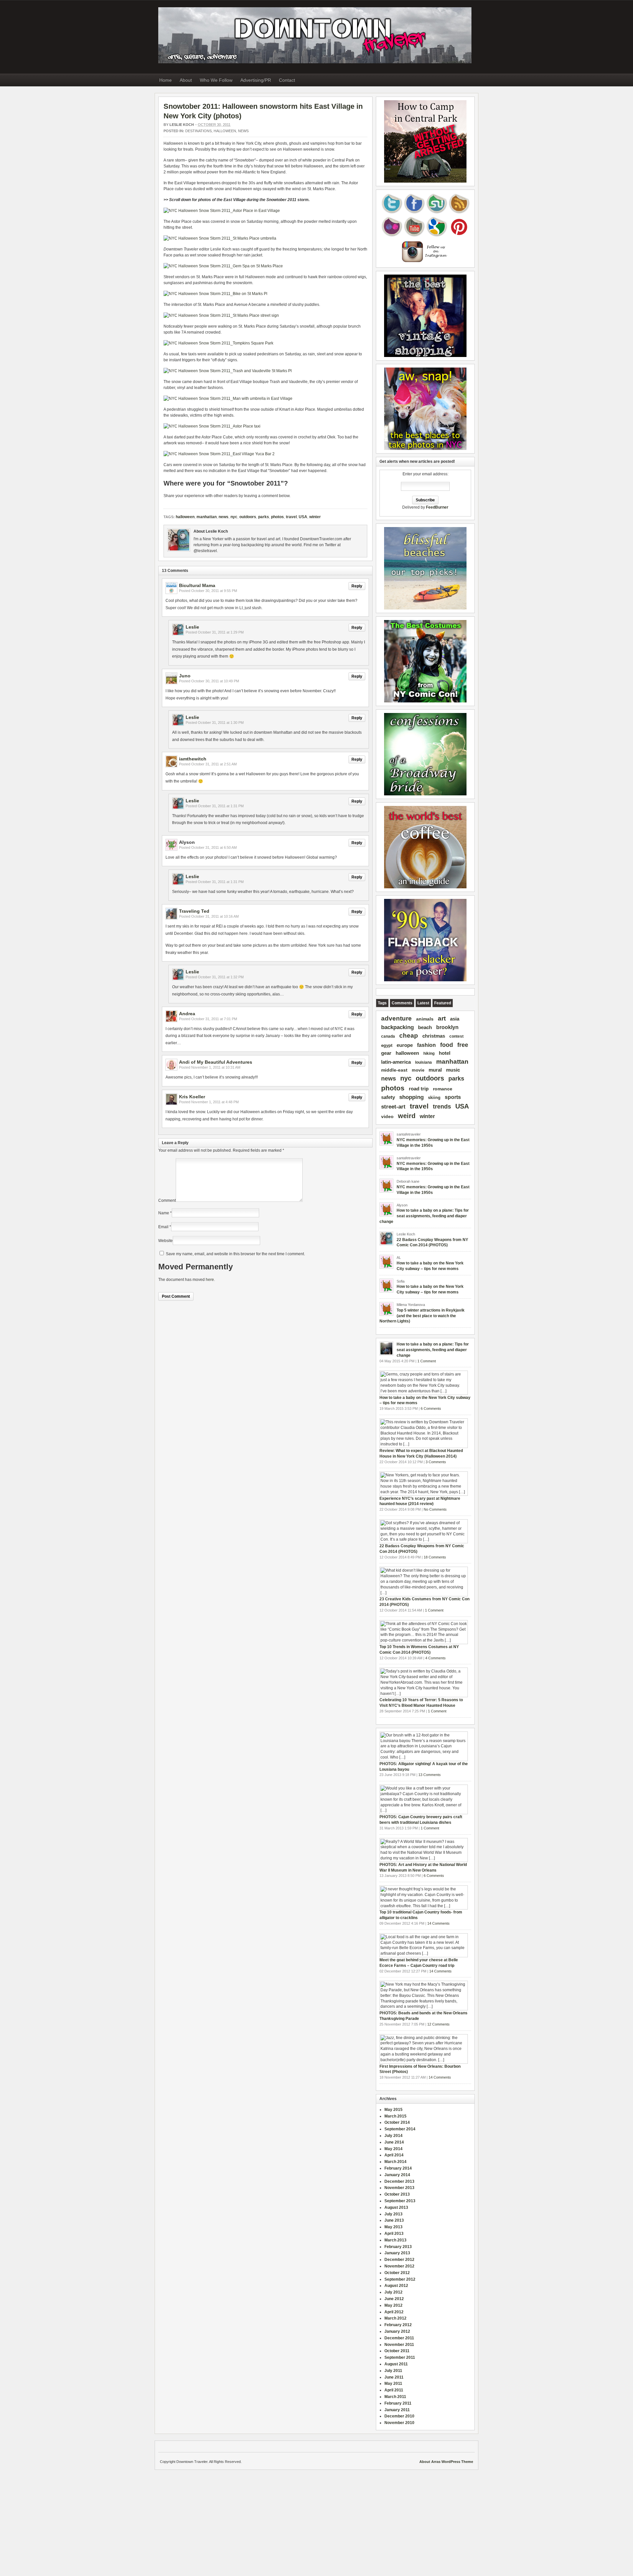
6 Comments (431, 1408)
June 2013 (394, 2220)
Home (166, 80)
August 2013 (396, 2207)
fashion (426, 1045)
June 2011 (394, 2377)
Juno (185, 676)
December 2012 (399, 2260)
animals (425, 1019)
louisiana (423, 1062)
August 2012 (396, 2286)
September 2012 (400, 2279)
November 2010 (399, 2423)
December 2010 (399, 2416)
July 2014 (393, 2136)
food (447, 1045)
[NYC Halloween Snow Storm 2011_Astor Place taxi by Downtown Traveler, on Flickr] (212, 426)
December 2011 (399, 2338)
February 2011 (398, 2403)
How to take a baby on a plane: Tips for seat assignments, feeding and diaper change (424, 1216)
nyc (234, 517)
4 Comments (436, 1658)
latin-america (396, 1062)
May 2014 (393, 2149)
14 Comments (438, 1923)
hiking (429, 1053)
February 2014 (398, 2168)
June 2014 (394, 2142)
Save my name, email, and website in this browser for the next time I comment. (235, 1254)
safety (388, 1097)
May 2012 (393, 2305)
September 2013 (400, 2201)
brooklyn (447, 1027)
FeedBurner (437, 507)
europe (405, 1045)
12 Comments (438, 2024)
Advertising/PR (256, 80)
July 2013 (393, 2214)
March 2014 (395, 2162)
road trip (419, 1089)
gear (386, 1053)
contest (456, 1036)
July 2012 (393, 2292)
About (186, 80)
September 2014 (400, 2129)
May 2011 (393, 2384)
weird (407, 1116)
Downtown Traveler (315, 35)
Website (166, 1241)
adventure (396, 1018)
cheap (409, 1036)
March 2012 (395, 2318)
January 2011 (397, 2410)
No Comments (435, 1509)
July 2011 (393, 2371)
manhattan (207, 517)
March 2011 (395, 2397)
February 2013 (398, 2247)
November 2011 (399, 2345)
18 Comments (435, 1557)
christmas (434, 1036)
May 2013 (393, 2227)
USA (303, 517)
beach (425, 1027)
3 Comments (436, 1462)
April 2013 (394, 2234)
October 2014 (397, 2122)
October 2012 (397, 2273)
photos (277, 517)
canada (388, 1036)
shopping (411, 1097)
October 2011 (397, 2351)
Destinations (198, 131)
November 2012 (399, 2266)
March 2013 (395, 2240)
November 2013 (399, 2188)
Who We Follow (216, 80)
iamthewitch (193, 759)
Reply (357, 586)
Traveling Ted (194, 911)
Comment (167, 1200)
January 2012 (397, 2331)
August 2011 (396, 2364)
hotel (445, 1053)
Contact (287, 80)
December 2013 (399, 2181)
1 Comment (427, 1361)
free (463, 1045)
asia (455, 1019)
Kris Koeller (192, 1097)
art (442, 1018)
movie (418, 1070)
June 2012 (394, 2299)
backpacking (397, 1027)
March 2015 (395, 2116)
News (243, 131)
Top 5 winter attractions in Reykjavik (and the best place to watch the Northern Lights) (422, 1316)
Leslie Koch (182, 125)
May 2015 (393, 2110)
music (453, 1070)
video (387, 1117)
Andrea (187, 1014)
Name (164, 1213)
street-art (393, 1107)
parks (264, 517)
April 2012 (394, 2312)
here (210, 1280)
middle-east (394, 1070)
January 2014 (397, 2175)
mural (435, 1070)
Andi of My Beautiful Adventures (216, 1062)
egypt (387, 1045)
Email (163, 1227)
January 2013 (397, 2253)
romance (443, 1089)
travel (291, 517)
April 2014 (394, 2155)
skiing (434, 1097)
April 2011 (394, 2390)
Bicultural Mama (197, 585)
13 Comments (430, 1775)
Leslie (192, 627)
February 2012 (398, 2325)
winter (315, 517)
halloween (225, 131)
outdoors (248, 517)
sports (453, 1097)
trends (442, 1107)
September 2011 (400, 2357)
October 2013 (397, 2194)
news (224, 517)
